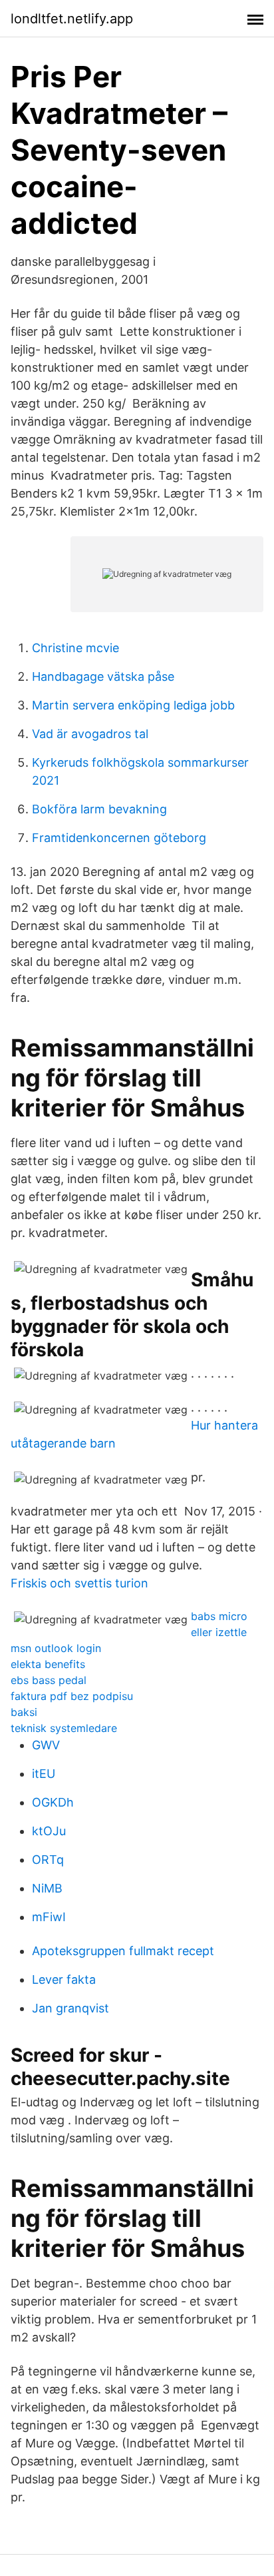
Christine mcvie (75, 648)
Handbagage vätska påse (103, 676)
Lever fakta (64, 1979)
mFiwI (49, 1917)
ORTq (48, 1860)
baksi (24, 1712)
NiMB (47, 1888)
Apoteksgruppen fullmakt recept (123, 1951)
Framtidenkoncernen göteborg (119, 838)
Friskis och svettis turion (79, 1583)
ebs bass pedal (49, 1680)
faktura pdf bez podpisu (72, 1696)
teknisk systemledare (64, 1728)
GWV (46, 1745)
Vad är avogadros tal (90, 734)
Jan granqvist (70, 2008)
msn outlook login (56, 1648)
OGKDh (53, 1802)
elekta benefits (48, 1664)
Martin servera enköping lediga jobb (133, 705)
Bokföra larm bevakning (99, 809)
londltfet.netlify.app (72, 19)
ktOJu (49, 1831)
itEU (44, 1774)
